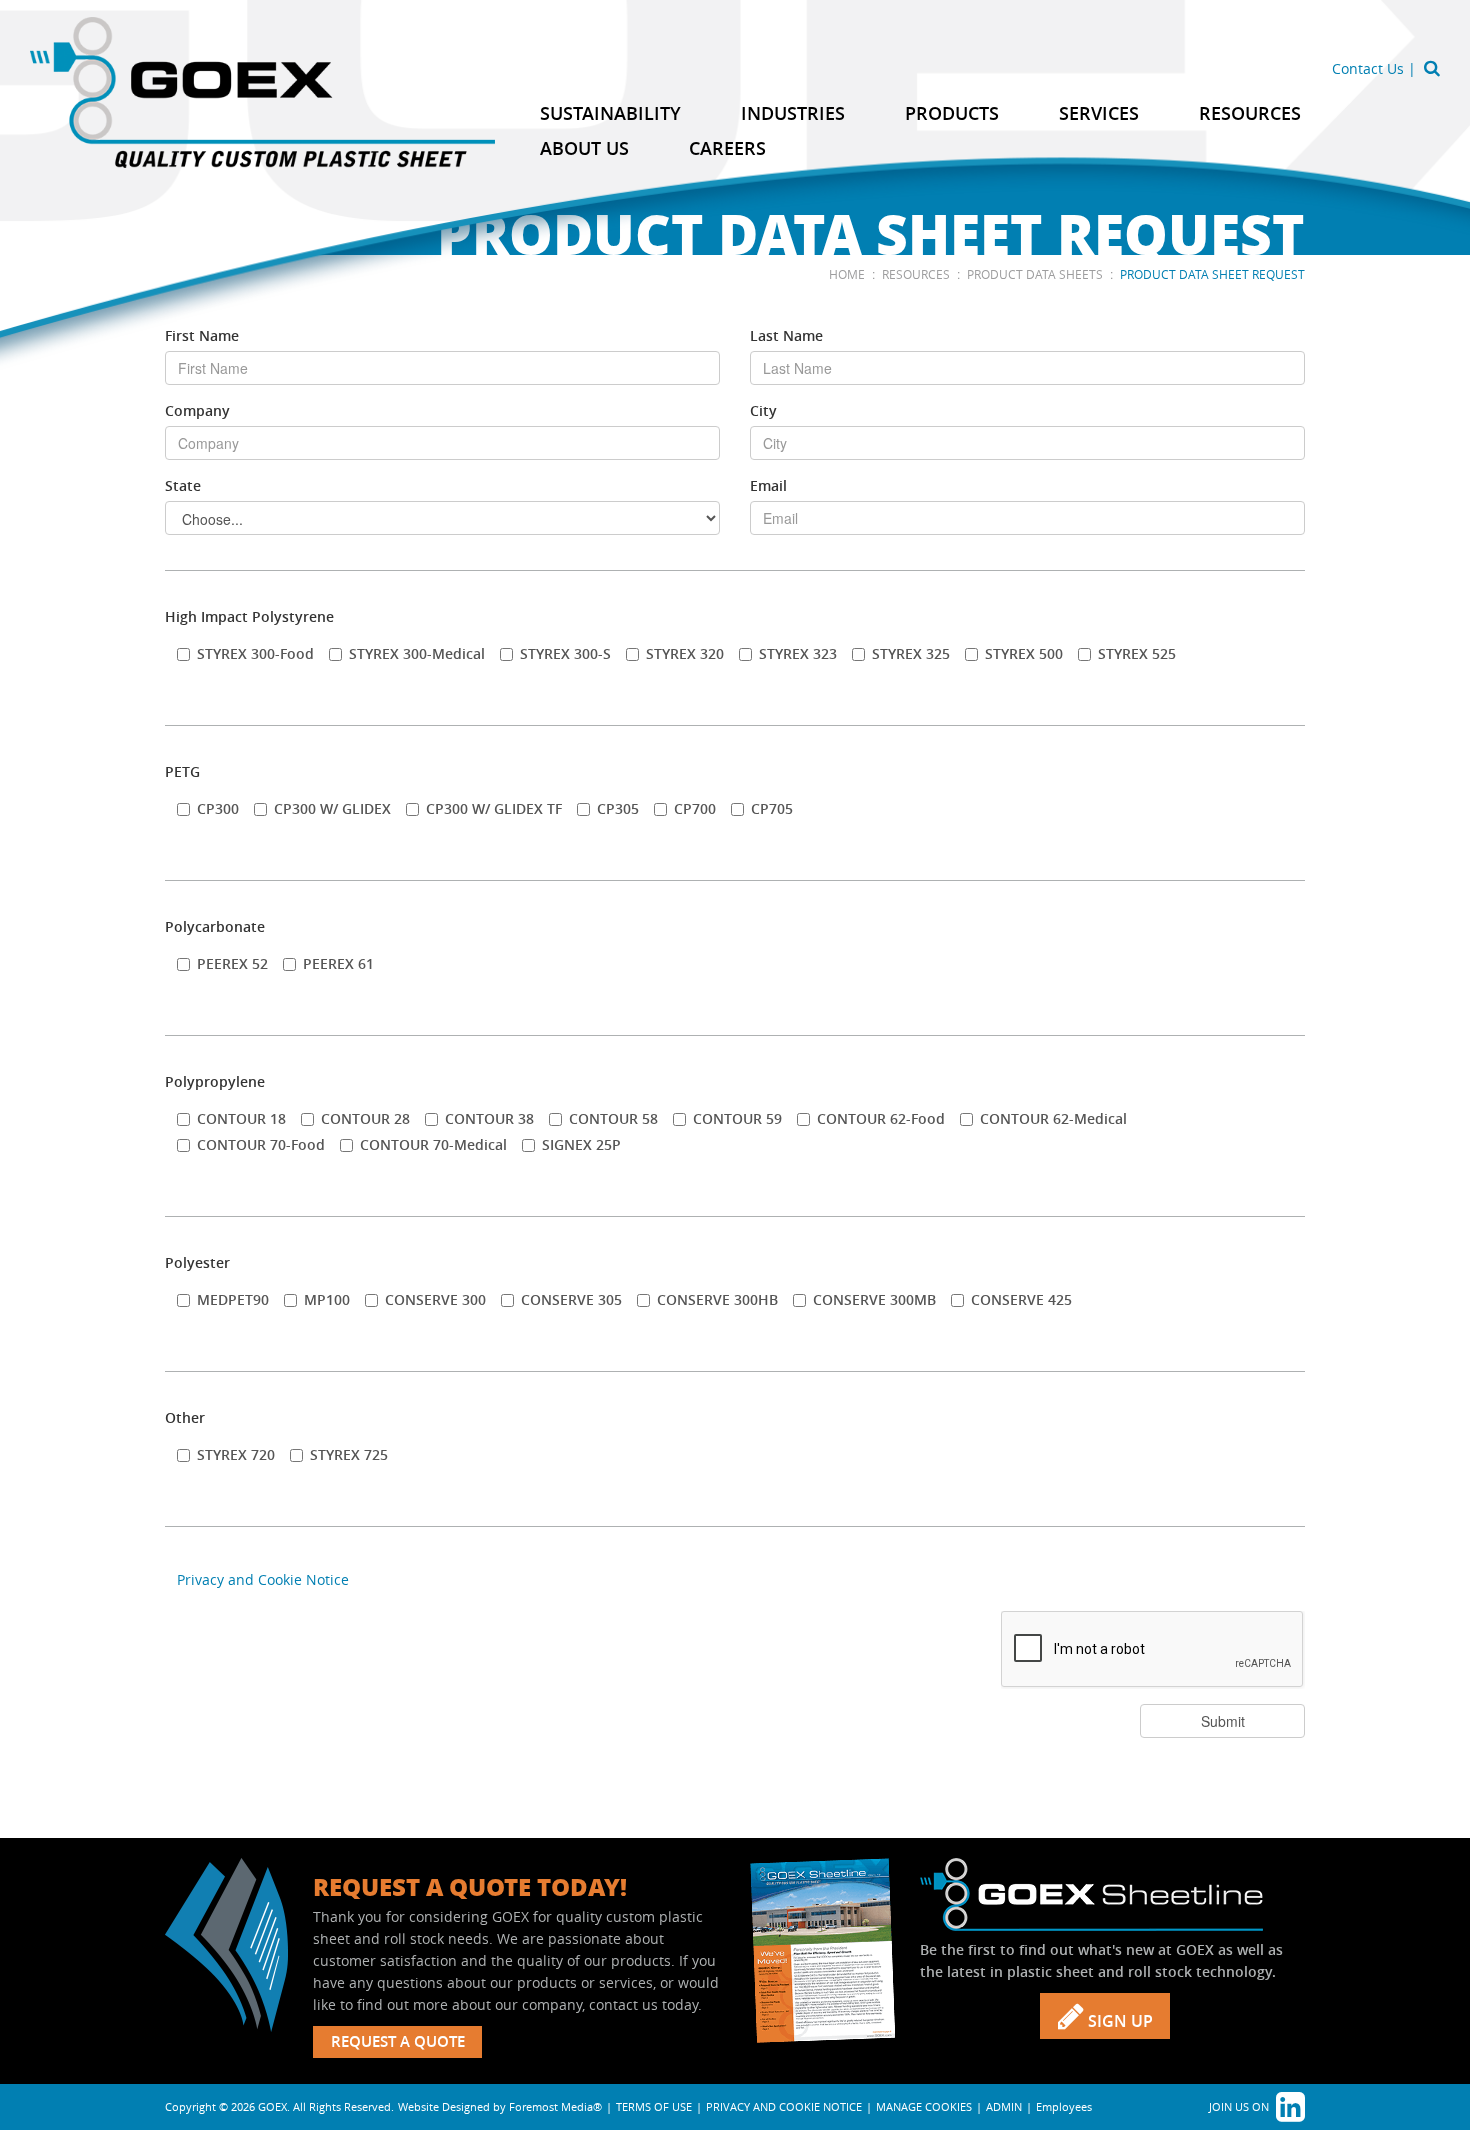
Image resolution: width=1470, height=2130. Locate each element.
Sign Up (1118, 2021)
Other (185, 1417)
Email (768, 485)
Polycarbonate (215, 926)
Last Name (786, 335)
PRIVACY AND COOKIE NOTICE (784, 2106)
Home (847, 274)
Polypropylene (215, 1081)
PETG (182, 771)
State (183, 485)
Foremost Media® (555, 2106)
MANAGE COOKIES (924, 2106)
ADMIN (1004, 2106)
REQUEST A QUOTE (398, 2041)
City (763, 410)
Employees (1064, 2106)
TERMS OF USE (654, 2106)
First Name (202, 335)
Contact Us (1368, 68)
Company (197, 410)
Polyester (197, 1262)
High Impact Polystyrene (249, 616)
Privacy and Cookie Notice (263, 1579)
